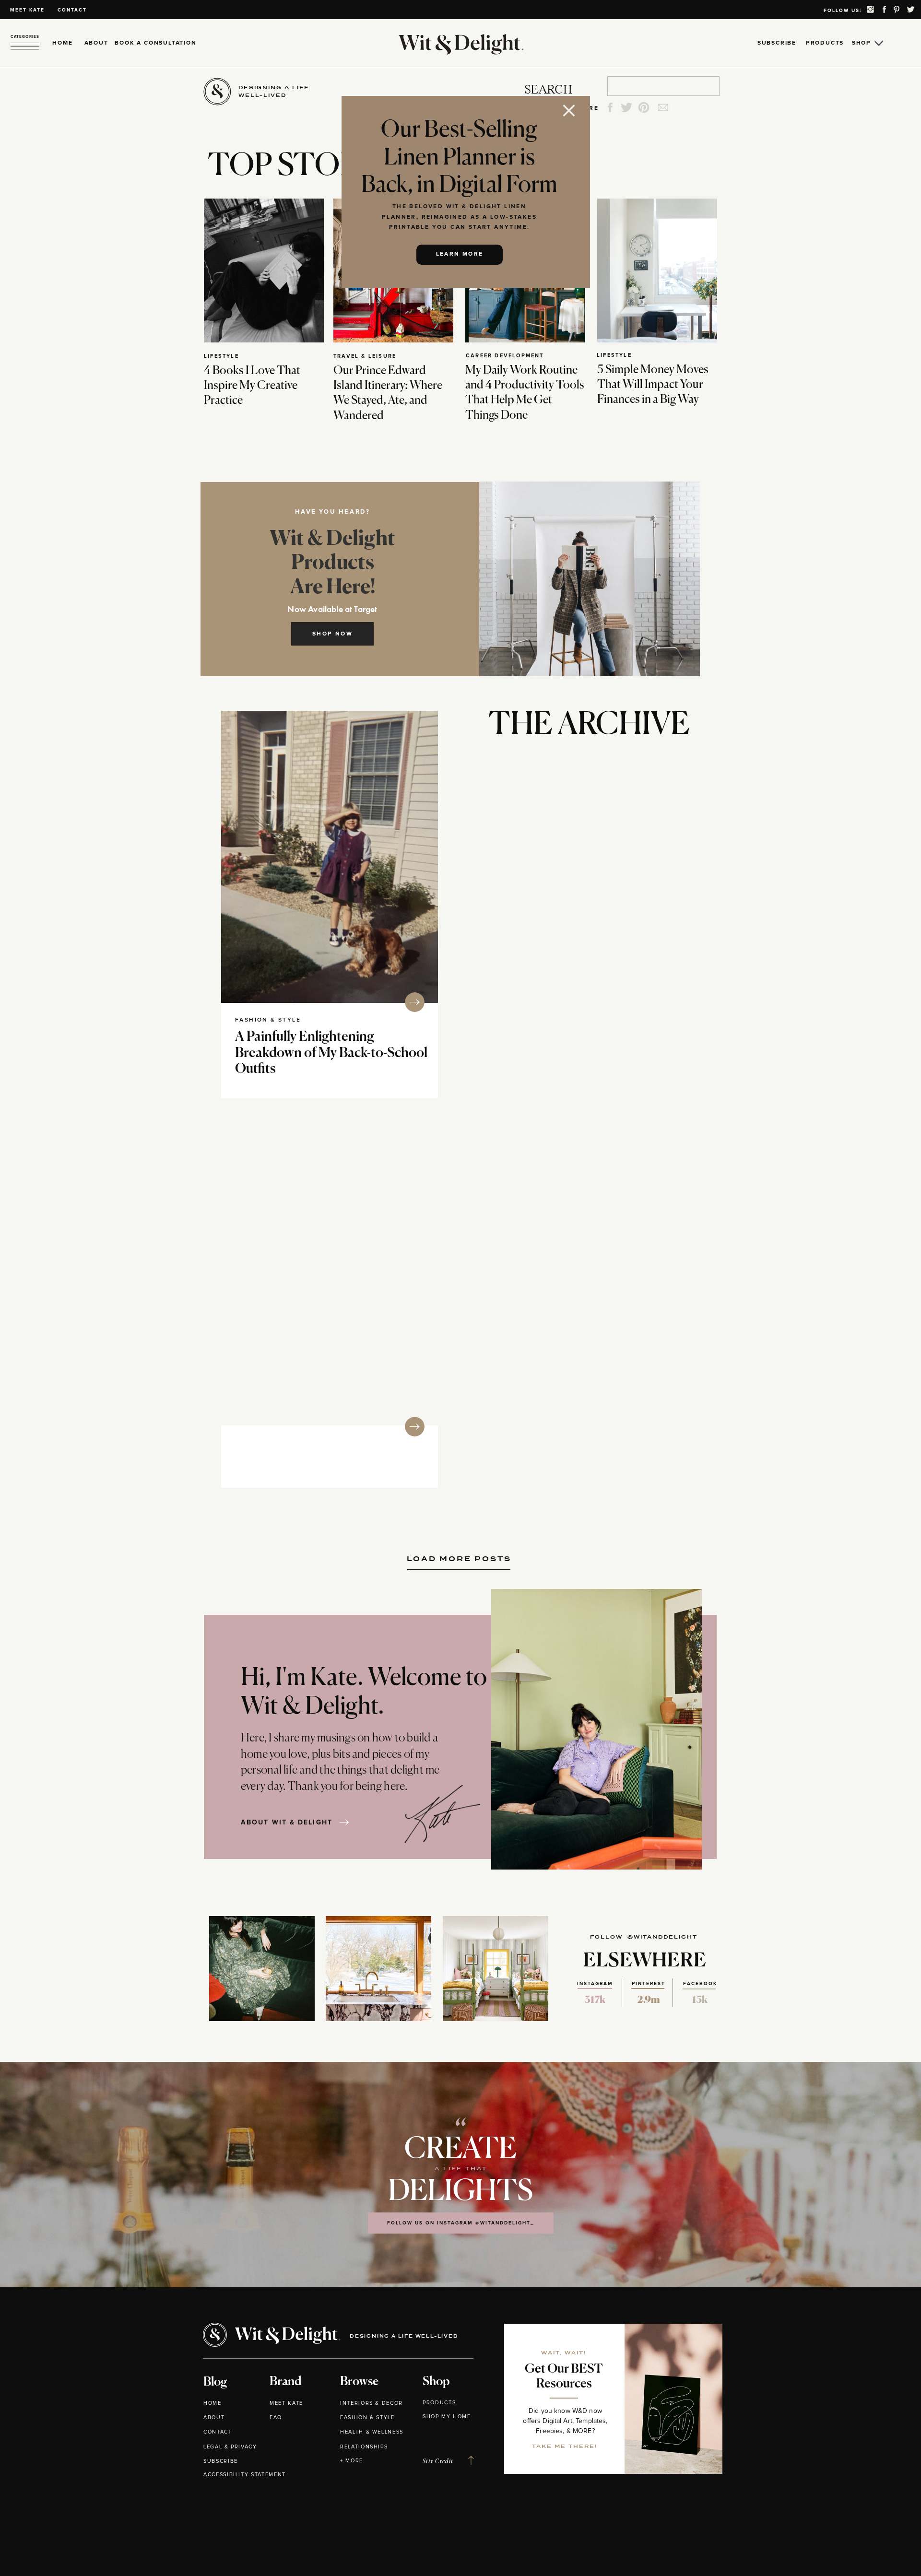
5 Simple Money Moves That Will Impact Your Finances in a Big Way (653, 385)
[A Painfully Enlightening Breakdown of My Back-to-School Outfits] (330, 857)
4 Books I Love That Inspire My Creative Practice (252, 386)
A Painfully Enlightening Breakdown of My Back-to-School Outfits (331, 1053)
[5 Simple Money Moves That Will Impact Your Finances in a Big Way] (657, 271)
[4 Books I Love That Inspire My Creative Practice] (264, 271)
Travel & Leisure (365, 356)
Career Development (505, 356)
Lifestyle (221, 356)
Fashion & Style (268, 1020)
